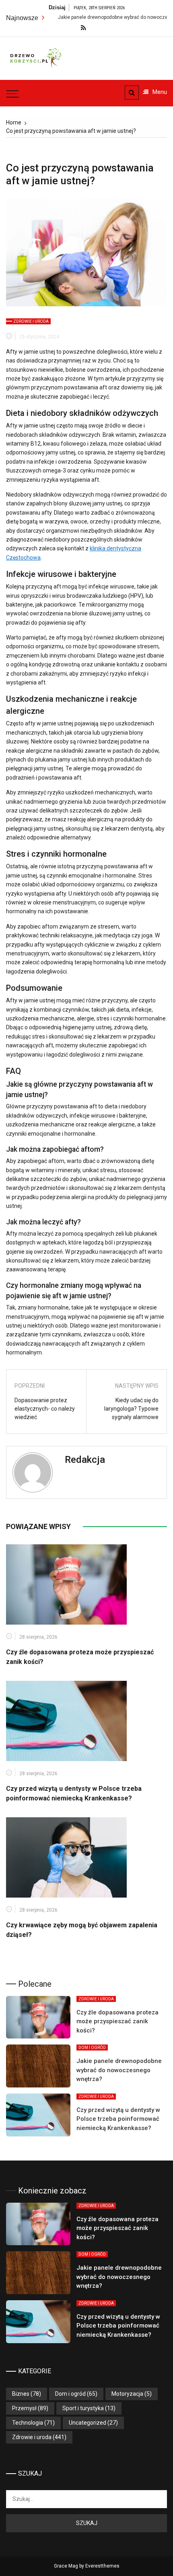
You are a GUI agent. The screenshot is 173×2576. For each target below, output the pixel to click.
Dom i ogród (92, 2048)
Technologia (28, 2423)
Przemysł (24, 2408)
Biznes (21, 2394)
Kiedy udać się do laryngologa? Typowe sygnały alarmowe (131, 1409)
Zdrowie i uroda (31, 321)
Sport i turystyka (83, 2408)
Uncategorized (88, 2423)
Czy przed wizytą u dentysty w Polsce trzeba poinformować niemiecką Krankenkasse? (118, 2119)
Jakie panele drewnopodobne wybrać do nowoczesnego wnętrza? (119, 2070)
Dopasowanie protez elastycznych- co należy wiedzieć (45, 1409)
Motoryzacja (127, 2394)
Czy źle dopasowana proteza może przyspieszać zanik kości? (117, 2021)
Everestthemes (102, 2566)
